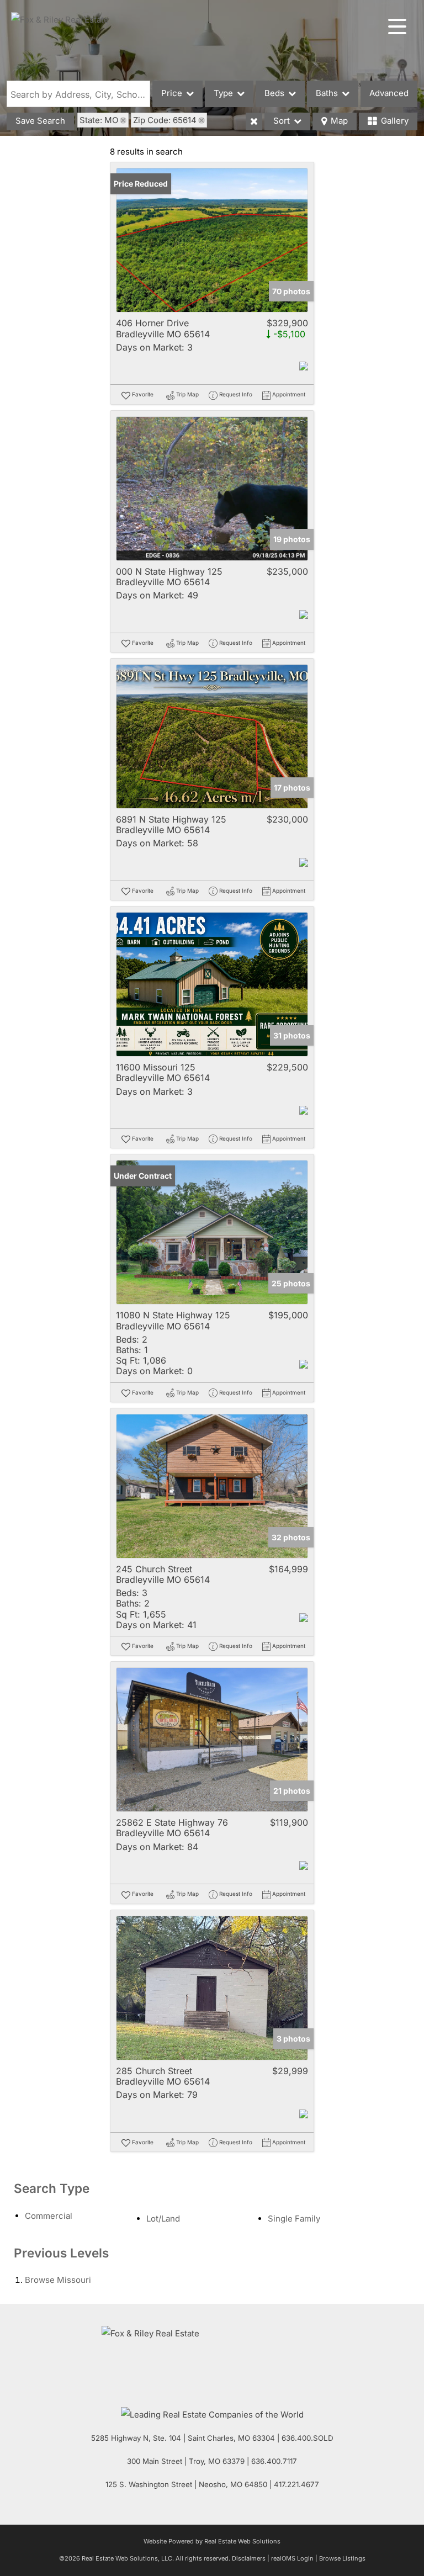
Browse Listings (342, 2558)
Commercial (49, 2216)
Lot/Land (163, 2219)
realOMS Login (292, 2558)
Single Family (294, 2219)
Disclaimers (249, 2558)
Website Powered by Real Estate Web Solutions (212, 2541)
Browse (58, 2280)
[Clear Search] (254, 121)
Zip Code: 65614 (165, 120)
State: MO (99, 120)
